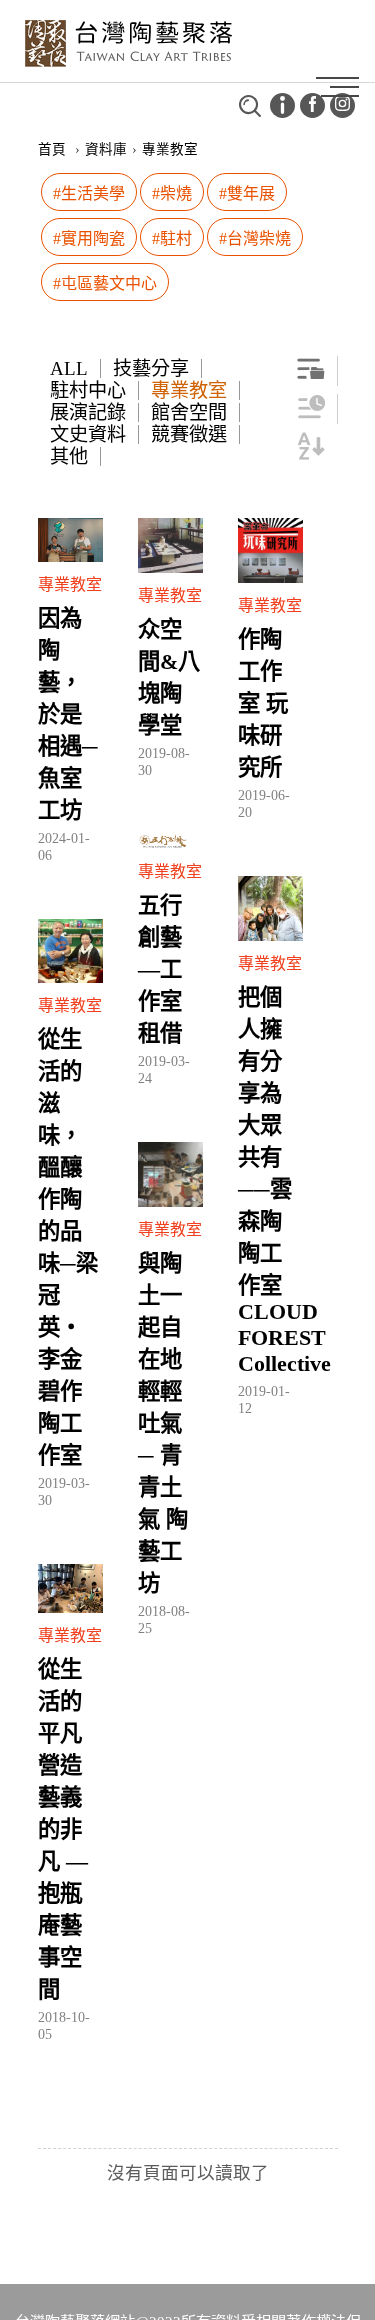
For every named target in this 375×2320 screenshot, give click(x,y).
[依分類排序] (311, 376)
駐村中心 (88, 390)
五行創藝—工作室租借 (160, 969)
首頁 (52, 149)
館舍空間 (189, 412)
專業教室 (189, 390)
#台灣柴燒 (255, 238)
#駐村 (172, 238)
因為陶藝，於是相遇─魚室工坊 (68, 714)
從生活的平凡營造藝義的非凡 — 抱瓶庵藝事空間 (63, 1829)
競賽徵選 (189, 434)
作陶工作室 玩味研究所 (263, 703)
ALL (69, 368)
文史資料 (88, 434)
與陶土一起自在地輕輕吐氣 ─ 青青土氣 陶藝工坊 (163, 1423)
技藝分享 (151, 368)
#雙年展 (247, 193)
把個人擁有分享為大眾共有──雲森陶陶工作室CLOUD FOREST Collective (270, 1180)
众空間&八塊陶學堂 (169, 677)
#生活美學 (89, 193)
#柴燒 (172, 193)
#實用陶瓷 (89, 238)
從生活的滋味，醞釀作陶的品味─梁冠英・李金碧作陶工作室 (68, 1247)
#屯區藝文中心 (105, 283)
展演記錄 (88, 412)
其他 (69, 456)
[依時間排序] (311, 414)
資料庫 (106, 149)
